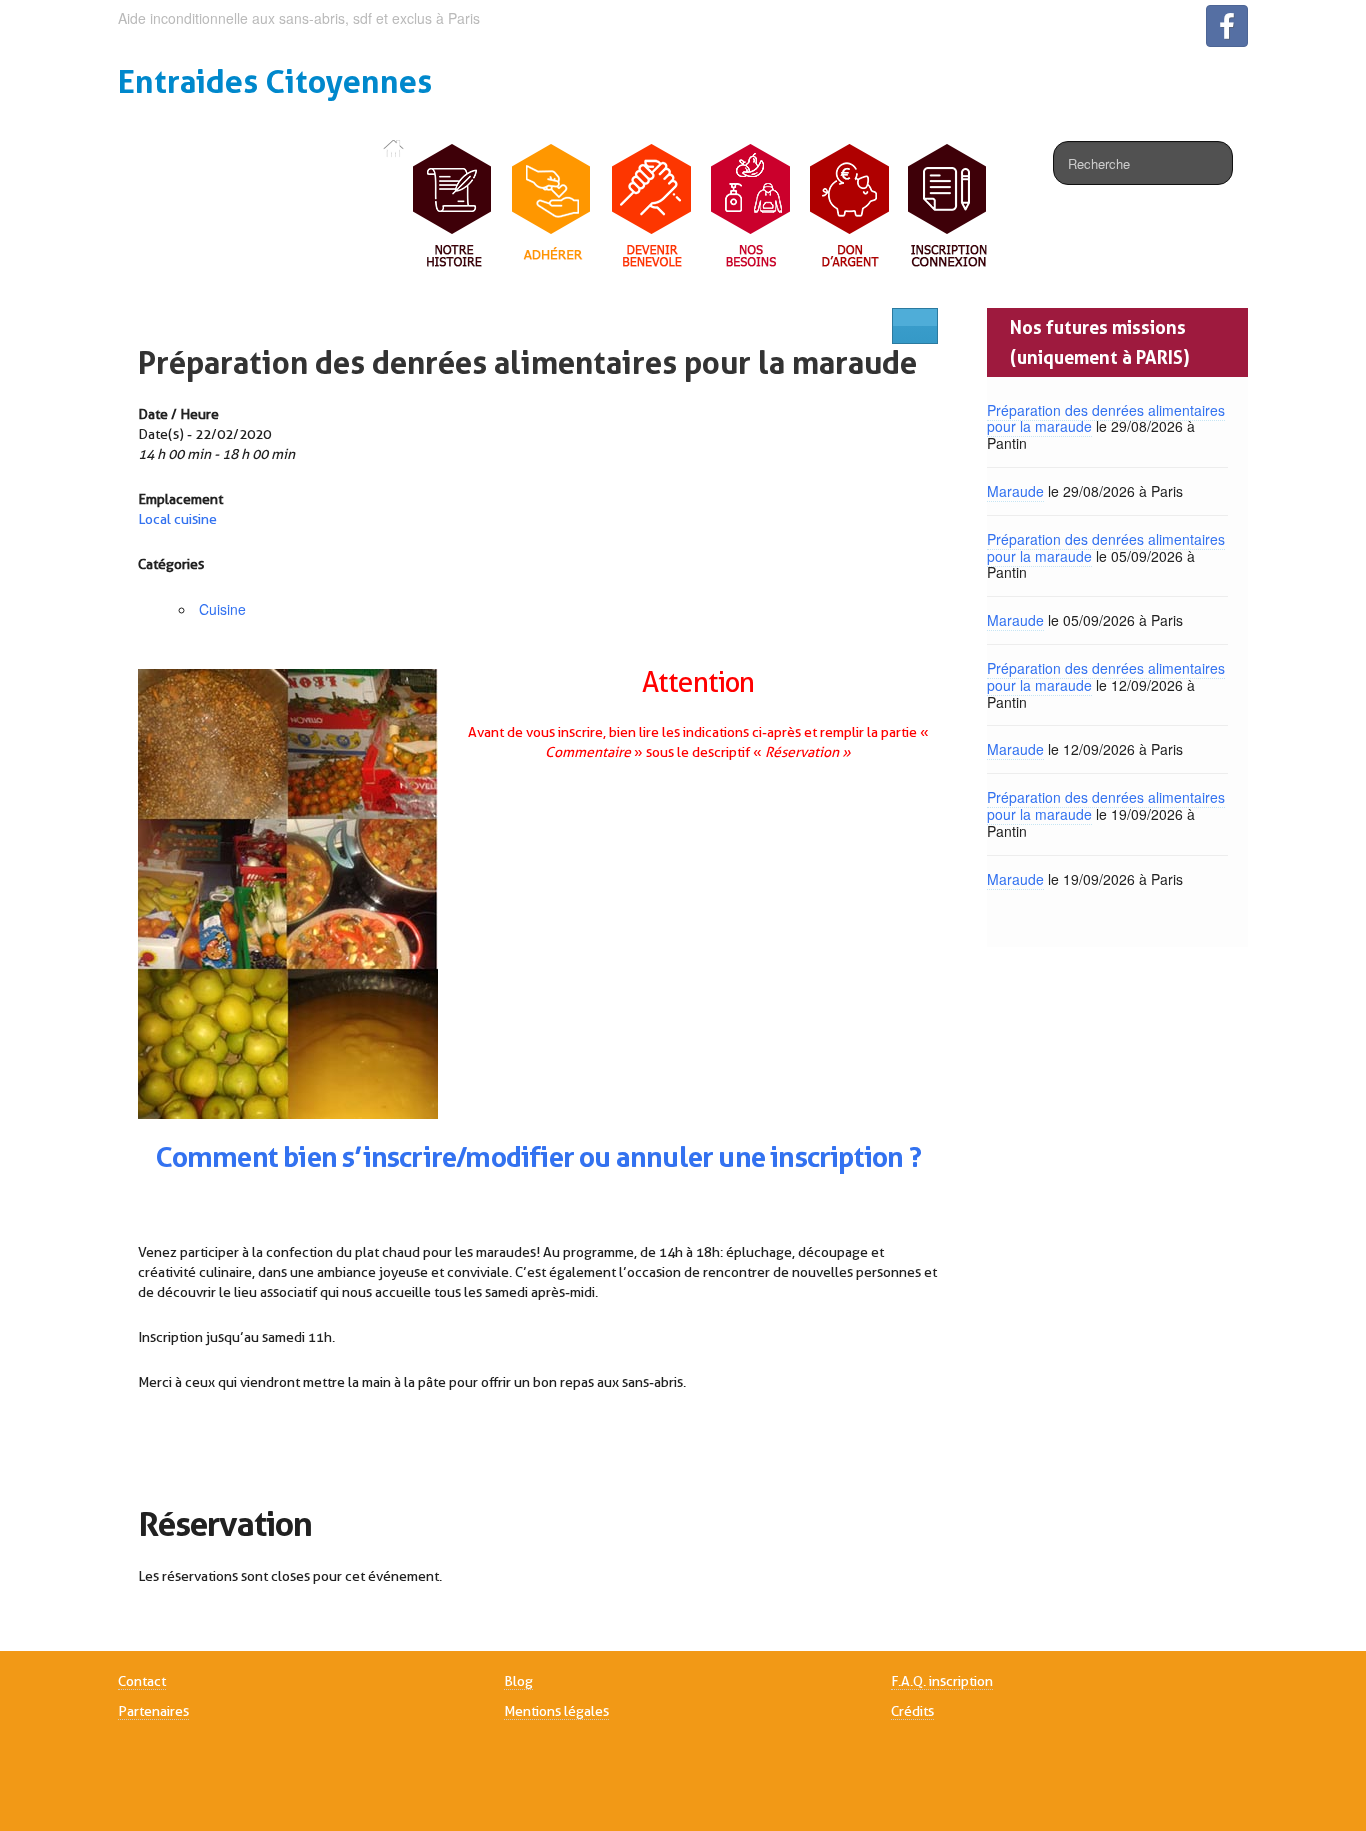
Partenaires (153, 1711)
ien (317, 1157)
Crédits (912, 1711)
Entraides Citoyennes (275, 81)
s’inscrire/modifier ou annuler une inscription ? (629, 1157)
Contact (142, 1681)
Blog (518, 1681)
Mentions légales (556, 1711)
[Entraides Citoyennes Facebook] (1227, 26)
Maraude (1015, 491)
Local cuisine (177, 519)
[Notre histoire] (453, 207)
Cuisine (222, 609)
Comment (217, 1157)
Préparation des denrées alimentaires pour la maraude (527, 362)
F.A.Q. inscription (942, 1681)
